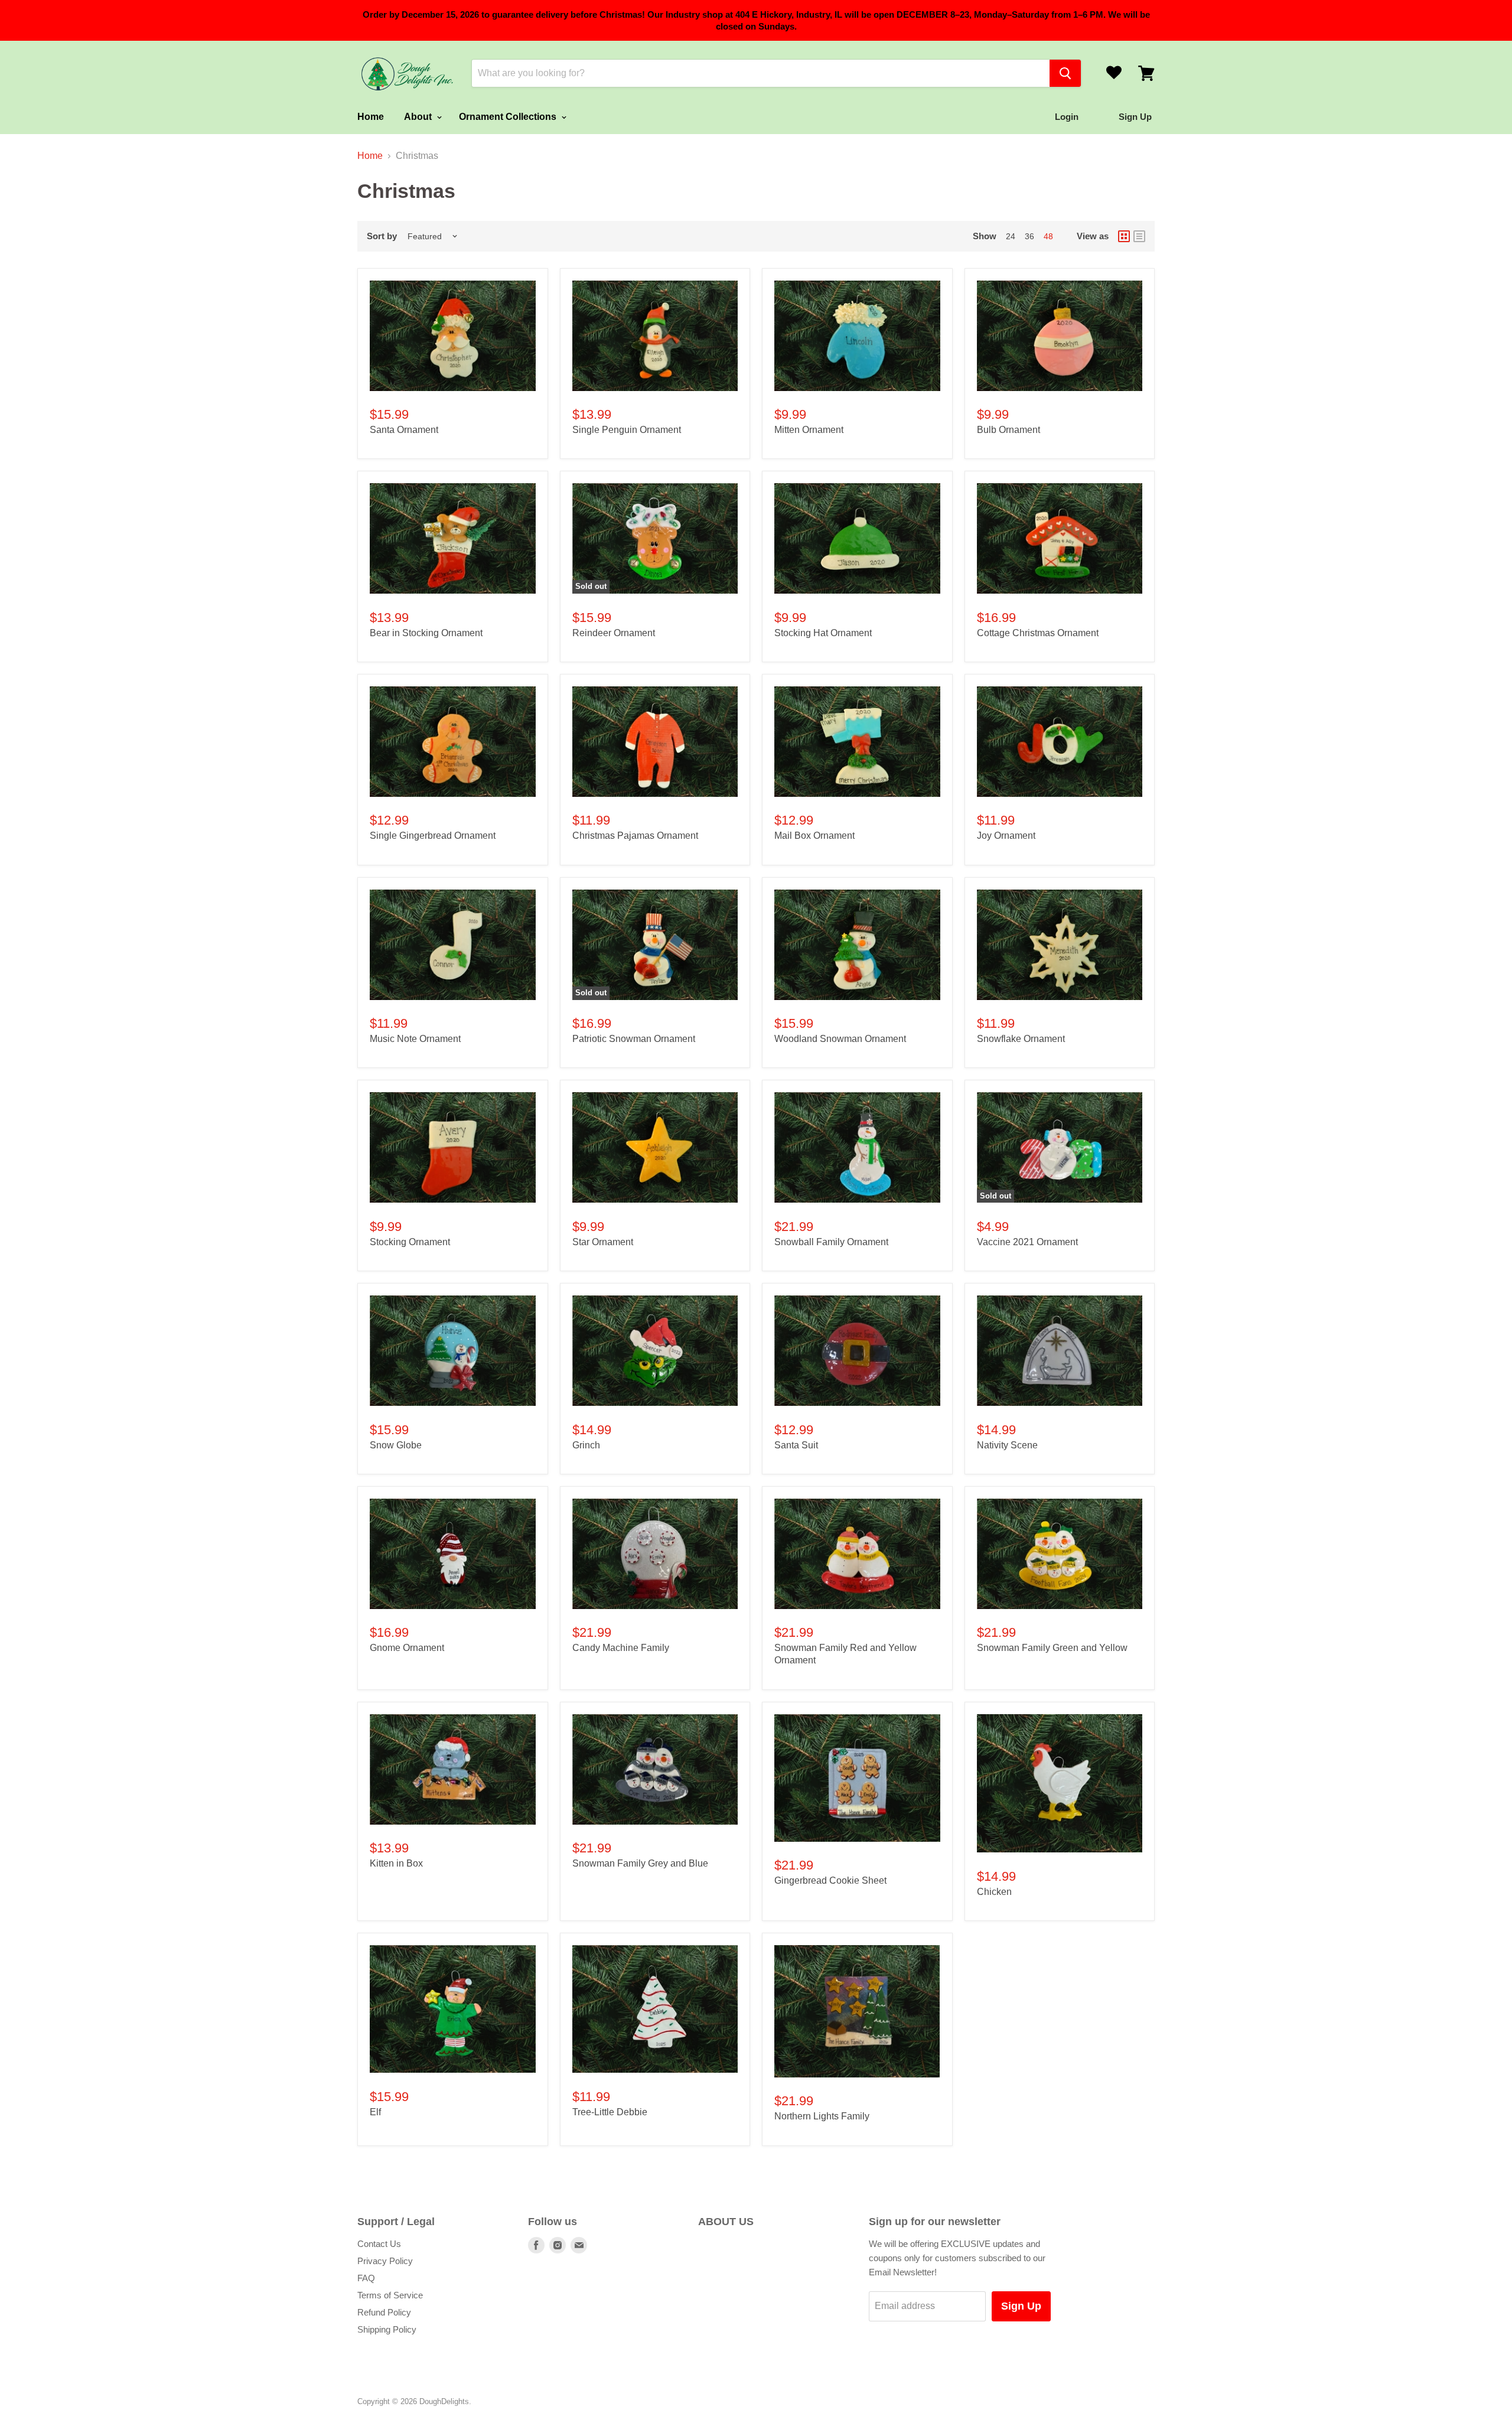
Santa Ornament (404, 430)
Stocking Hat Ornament (823, 633)
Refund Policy (384, 2312)
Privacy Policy (385, 2261)
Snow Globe (396, 1445)
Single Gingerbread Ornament (433, 836)
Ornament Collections (509, 117)
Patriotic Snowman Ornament (634, 1039)
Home (371, 117)
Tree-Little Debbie (610, 2112)
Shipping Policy (387, 2329)
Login (1067, 117)
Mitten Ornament (809, 430)
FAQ (366, 2278)
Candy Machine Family (621, 1648)
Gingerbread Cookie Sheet (830, 1880)
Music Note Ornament (415, 1039)
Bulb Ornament (1008, 430)
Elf (375, 2112)
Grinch (586, 1445)
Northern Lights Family (822, 2116)
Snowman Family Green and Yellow (1052, 1648)
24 (1011, 236)
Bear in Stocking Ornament (426, 633)
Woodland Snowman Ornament (840, 1039)
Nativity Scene (1007, 1445)
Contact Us (379, 2244)
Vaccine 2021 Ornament (1027, 1242)
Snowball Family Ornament (831, 1242)
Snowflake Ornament (1021, 1039)
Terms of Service (390, 2295)
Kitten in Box (396, 1863)
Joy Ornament (1006, 836)
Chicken (994, 1892)
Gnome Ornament (407, 1648)
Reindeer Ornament (614, 633)
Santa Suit (796, 1445)
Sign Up (1021, 2306)
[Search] (1065, 73)
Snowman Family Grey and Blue (640, 1863)
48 (1048, 236)
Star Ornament (603, 1242)
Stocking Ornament (410, 1242)
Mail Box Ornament (814, 836)
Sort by (382, 236)
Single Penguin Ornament (627, 430)
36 (1029, 236)
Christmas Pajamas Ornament (635, 836)
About (419, 117)
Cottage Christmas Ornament (1038, 633)
